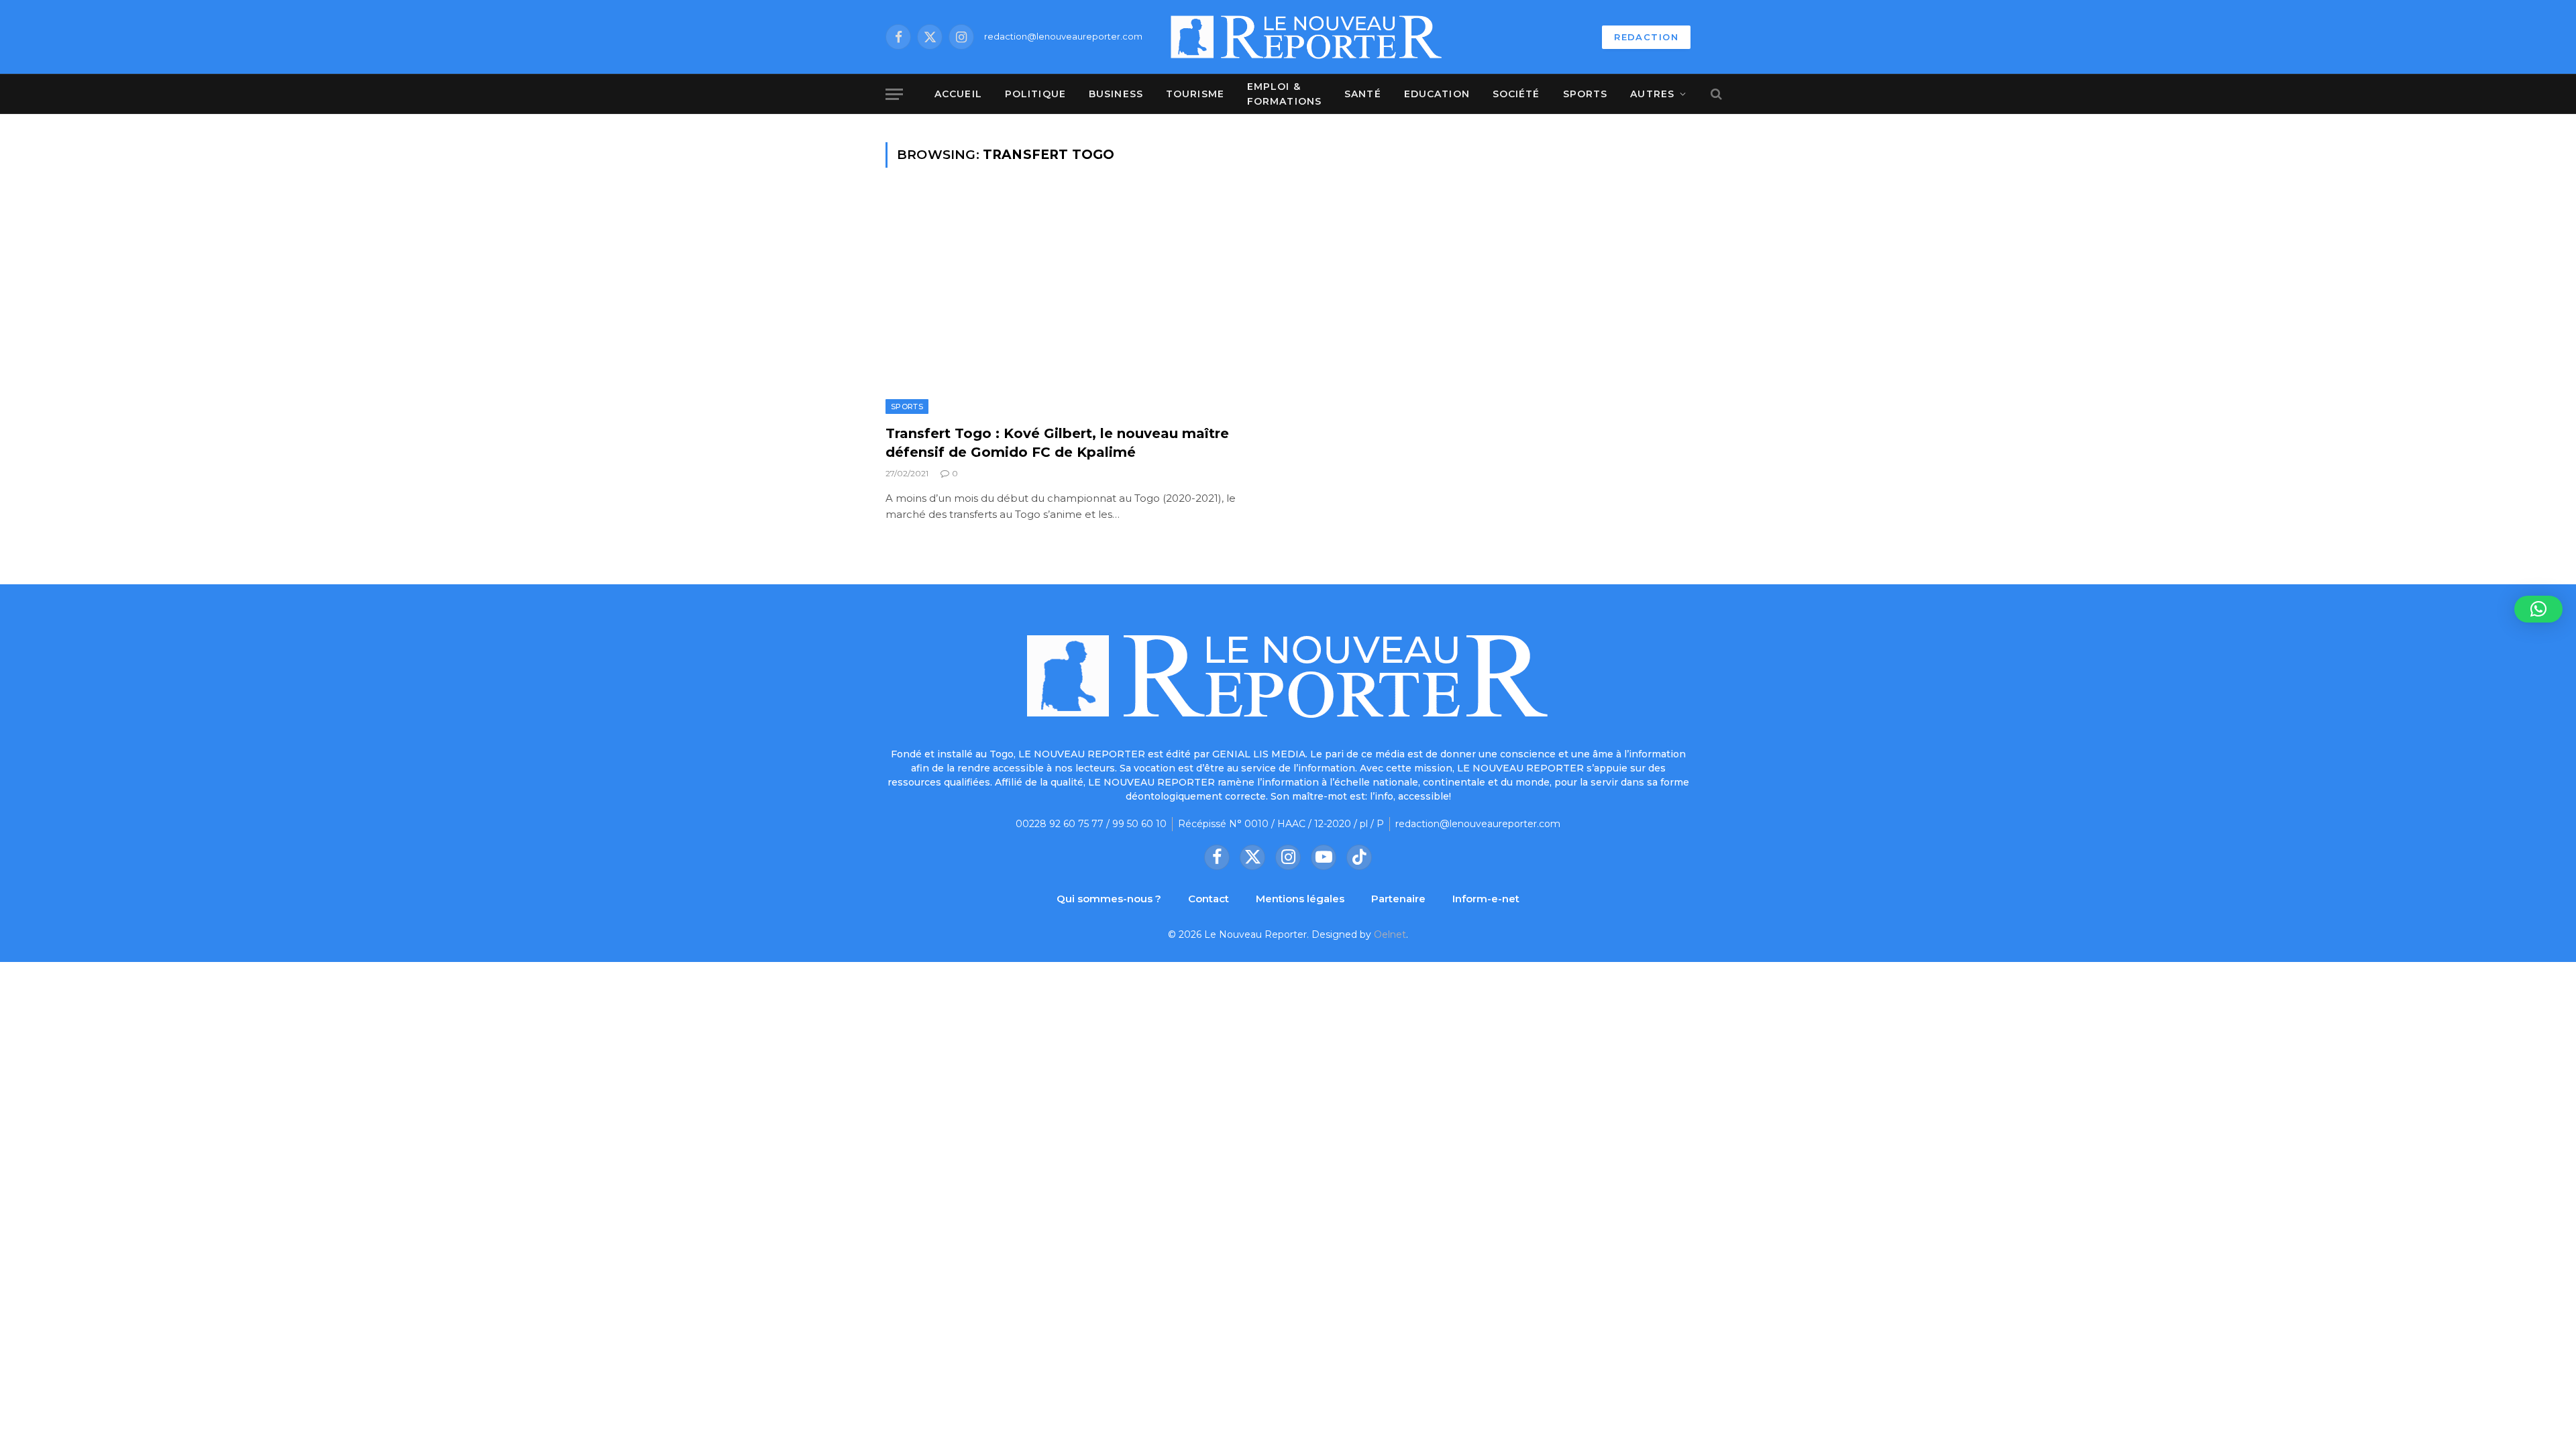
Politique (1035, 94)
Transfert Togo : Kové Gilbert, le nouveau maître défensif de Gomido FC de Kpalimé (1057, 442)
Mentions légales (1300, 899)
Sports (1586, 94)
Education (1437, 94)
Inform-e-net (1486, 899)
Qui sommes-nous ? (1109, 899)
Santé (1363, 94)
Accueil (958, 94)
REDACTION (1646, 37)
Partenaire (1398, 899)
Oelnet (1390, 934)
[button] (2538, 609)
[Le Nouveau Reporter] (1307, 37)
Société (1516, 94)
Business (1116, 94)
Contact (1209, 899)
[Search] (1715, 94)
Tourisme (1195, 94)
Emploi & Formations (1284, 94)
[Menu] (894, 94)
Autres (1652, 94)
